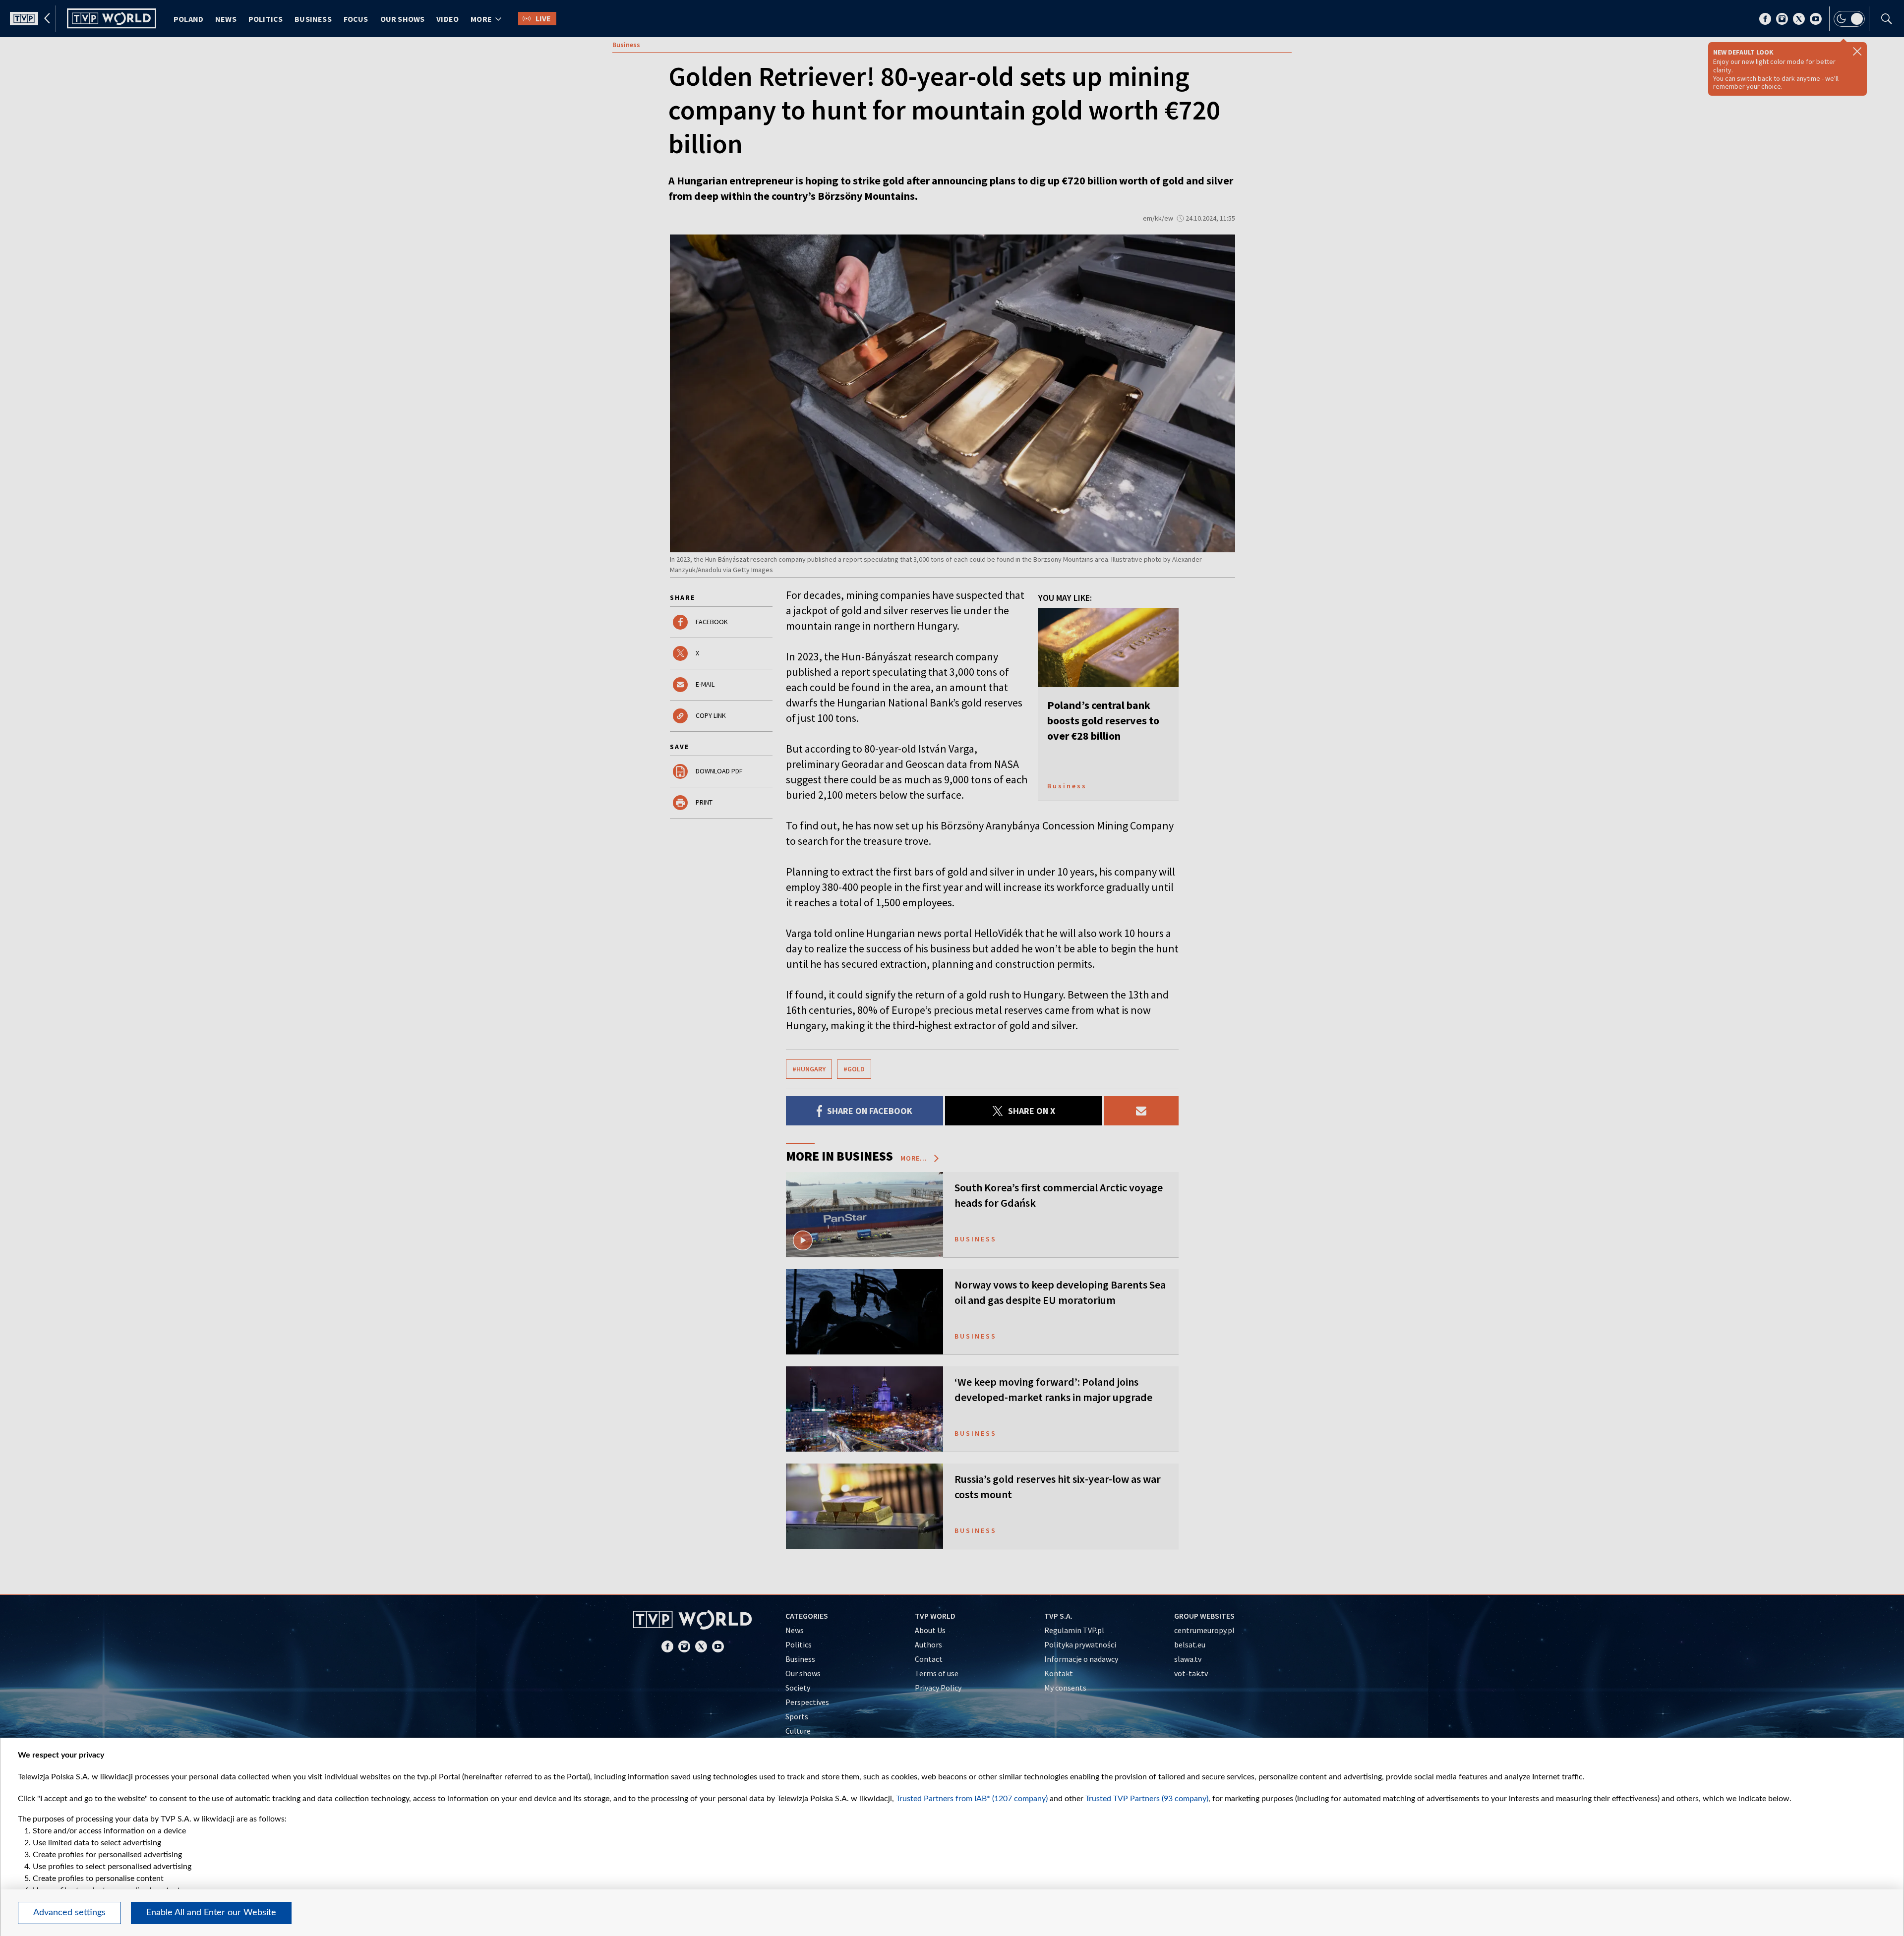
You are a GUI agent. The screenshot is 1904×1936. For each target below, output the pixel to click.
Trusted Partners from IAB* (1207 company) (972, 1799)
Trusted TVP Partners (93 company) (1147, 1799)
